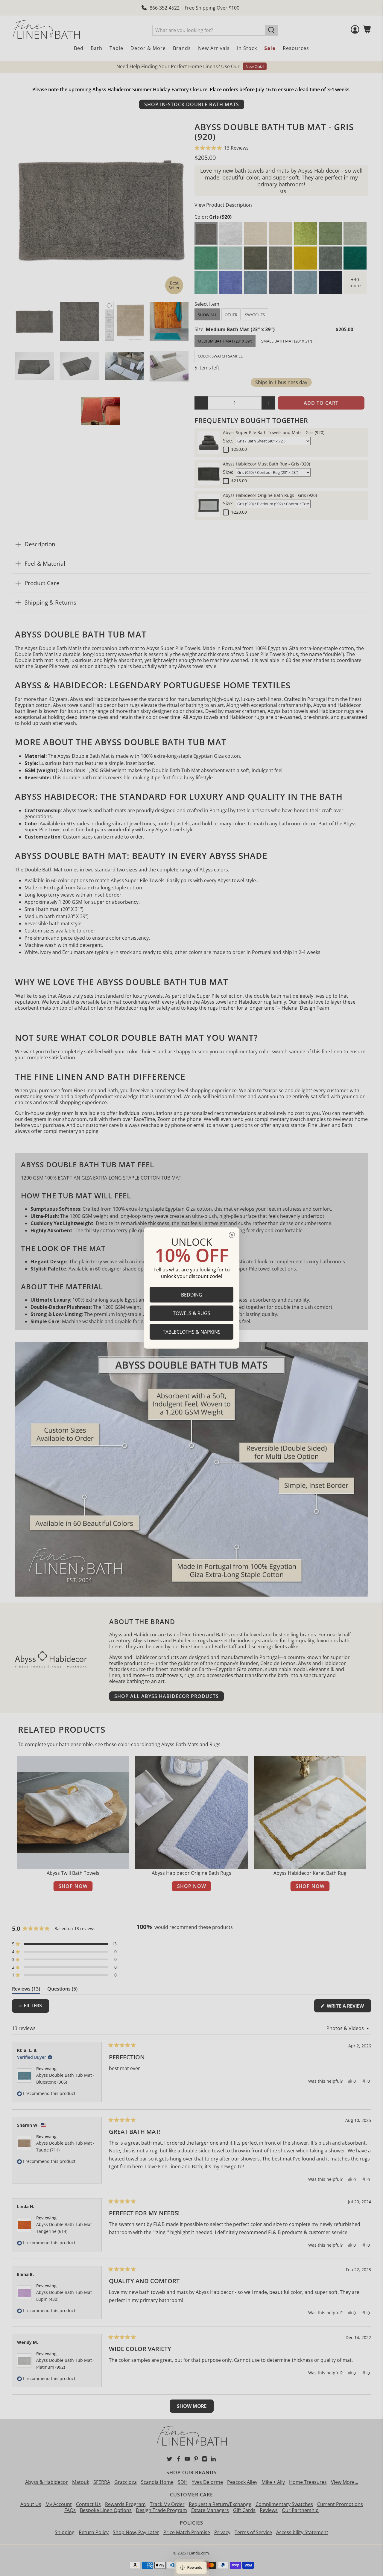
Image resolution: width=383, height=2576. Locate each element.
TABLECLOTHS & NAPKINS (192, 1332)
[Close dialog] (232, 1235)
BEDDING (192, 1295)
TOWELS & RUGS (192, 1313)
